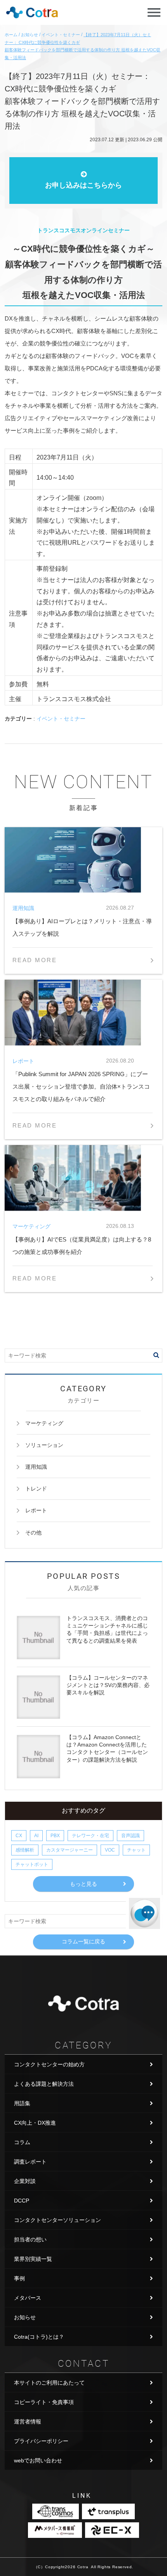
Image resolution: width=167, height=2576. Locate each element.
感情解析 (25, 1850)
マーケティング (44, 1423)
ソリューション (44, 1445)
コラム (22, 2142)
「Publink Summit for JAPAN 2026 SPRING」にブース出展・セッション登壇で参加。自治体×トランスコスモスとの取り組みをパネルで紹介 (81, 1086)
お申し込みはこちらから (83, 185)
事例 (19, 2278)
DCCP (22, 2201)
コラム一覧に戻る (83, 1941)
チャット (136, 1850)
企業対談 (25, 2181)
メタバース (28, 2298)
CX (19, 1836)
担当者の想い (30, 2239)
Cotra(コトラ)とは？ (39, 2337)
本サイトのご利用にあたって (49, 2383)
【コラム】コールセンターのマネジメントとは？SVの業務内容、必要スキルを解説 (108, 1685)
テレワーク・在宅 (90, 1836)
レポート (36, 1510)
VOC (110, 1850)
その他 (33, 1533)
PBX (55, 1836)
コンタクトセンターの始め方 (49, 2064)
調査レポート (30, 2162)
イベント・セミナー (61, 719)
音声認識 (130, 1836)
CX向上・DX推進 (35, 2123)
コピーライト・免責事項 (44, 2402)
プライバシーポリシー (41, 2441)
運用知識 (36, 1467)
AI (36, 1836)
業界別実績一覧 (33, 2259)
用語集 (22, 2103)
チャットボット (32, 1864)
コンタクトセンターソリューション (57, 2220)
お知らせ (25, 2317)
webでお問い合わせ (38, 2460)
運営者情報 (28, 2422)
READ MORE (35, 960)
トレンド (36, 1489)
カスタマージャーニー (70, 1850)
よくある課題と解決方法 (44, 2084)
